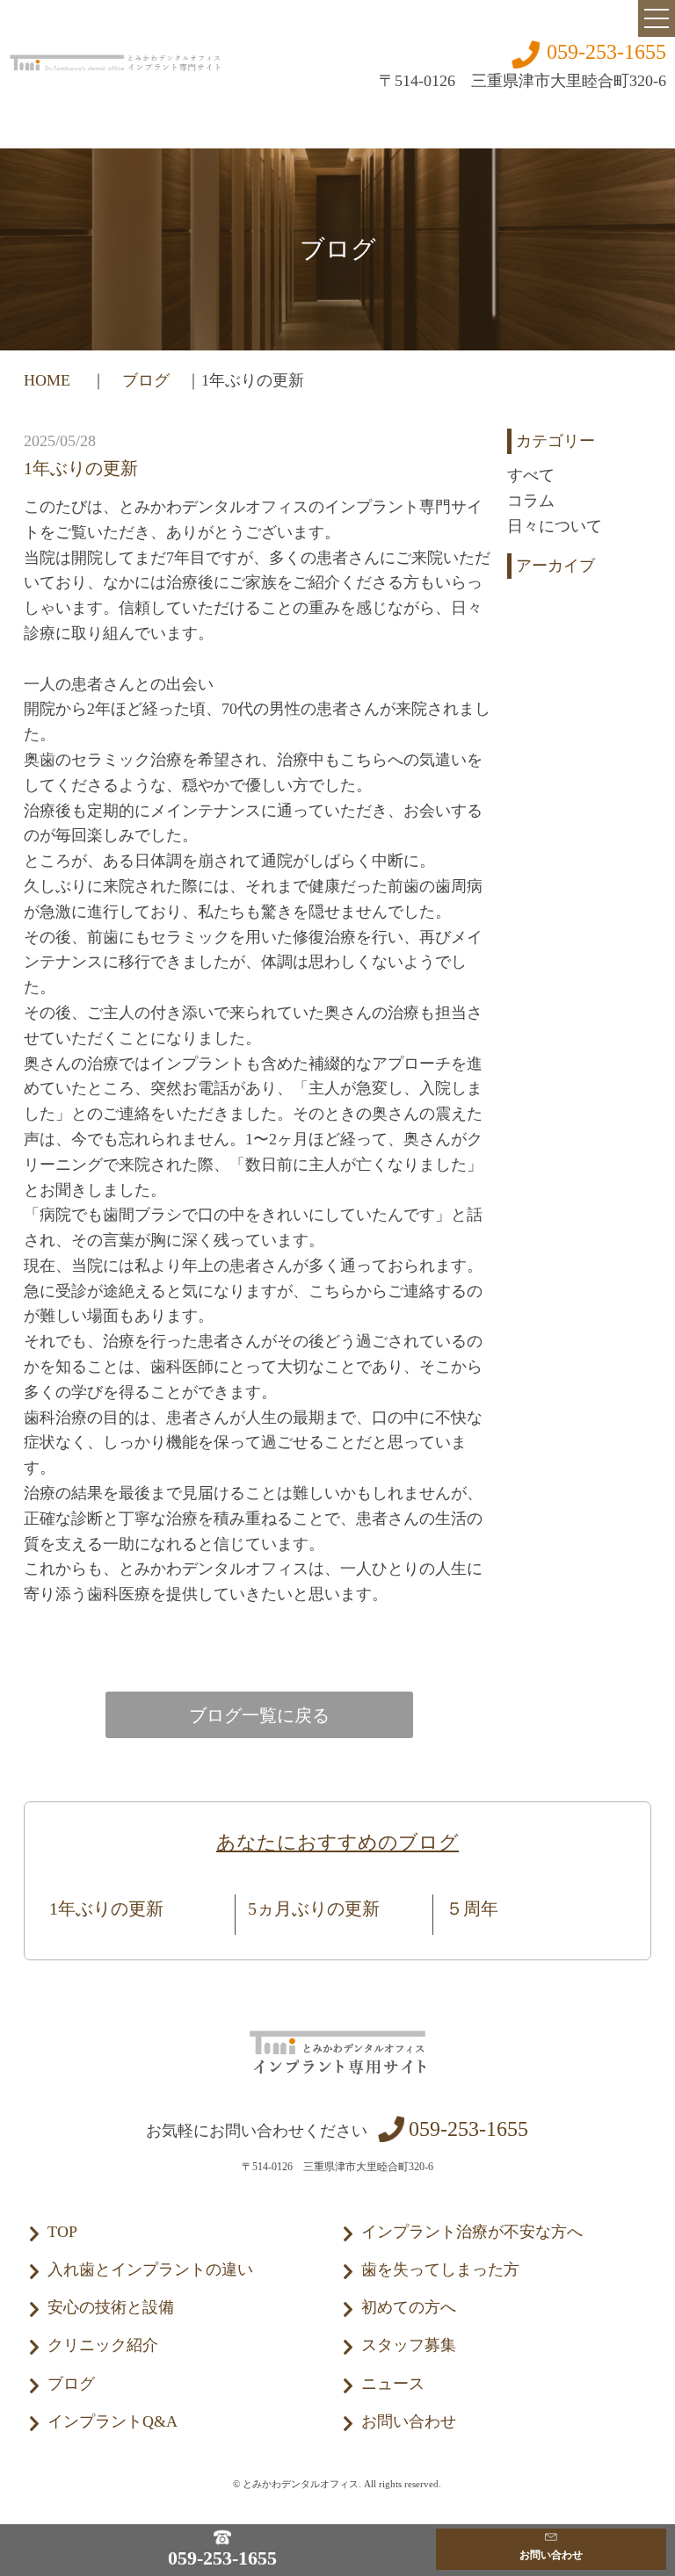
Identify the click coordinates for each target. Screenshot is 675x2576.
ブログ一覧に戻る (259, 1715)
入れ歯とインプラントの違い (150, 2269)
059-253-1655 (606, 52)
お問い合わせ (409, 2421)
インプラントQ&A (112, 2421)
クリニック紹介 (103, 2345)
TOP (62, 2232)
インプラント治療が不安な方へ (472, 2232)
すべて (531, 475)
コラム (531, 501)
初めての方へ (409, 2307)
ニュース (393, 2384)
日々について (555, 526)
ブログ (146, 380)
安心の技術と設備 (111, 2307)
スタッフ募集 (409, 2345)
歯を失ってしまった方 (440, 2269)
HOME (49, 380)
